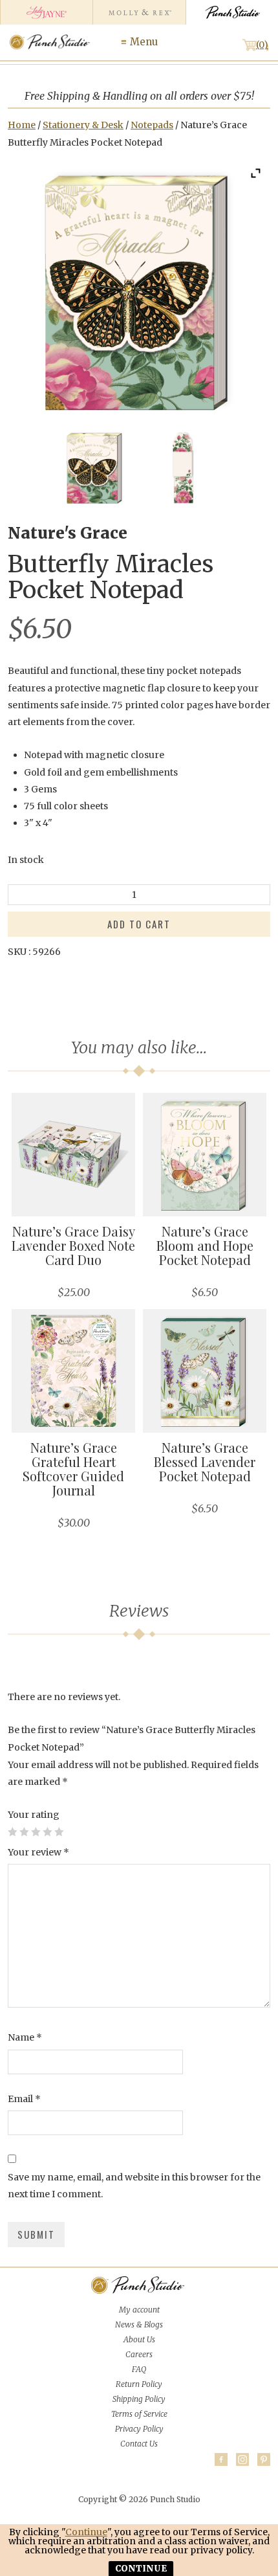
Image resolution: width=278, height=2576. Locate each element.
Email (24, 2099)
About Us (139, 2339)
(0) (262, 45)
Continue (86, 2532)
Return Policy (139, 2384)
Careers (139, 2354)
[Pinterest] (264, 2459)
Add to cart (139, 924)
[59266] (95, 467)
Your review (38, 1852)
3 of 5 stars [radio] (36, 1831)
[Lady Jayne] (46, 12)
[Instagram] (242, 2459)
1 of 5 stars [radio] (12, 1831)
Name (25, 2037)
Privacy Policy (139, 2429)
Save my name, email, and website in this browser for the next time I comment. (134, 2186)
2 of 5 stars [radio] (24, 1831)
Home (22, 125)
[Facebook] (221, 2459)
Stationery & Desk (83, 125)
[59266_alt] (183, 467)
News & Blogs (139, 2324)
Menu (144, 42)
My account (139, 2310)
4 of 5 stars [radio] (47, 1831)
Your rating (34, 1815)
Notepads (152, 125)
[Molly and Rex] (139, 12)
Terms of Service (139, 2414)
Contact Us (139, 2444)
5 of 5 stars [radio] (59, 1831)
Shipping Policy (139, 2399)
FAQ (139, 2369)
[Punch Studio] (232, 12)
